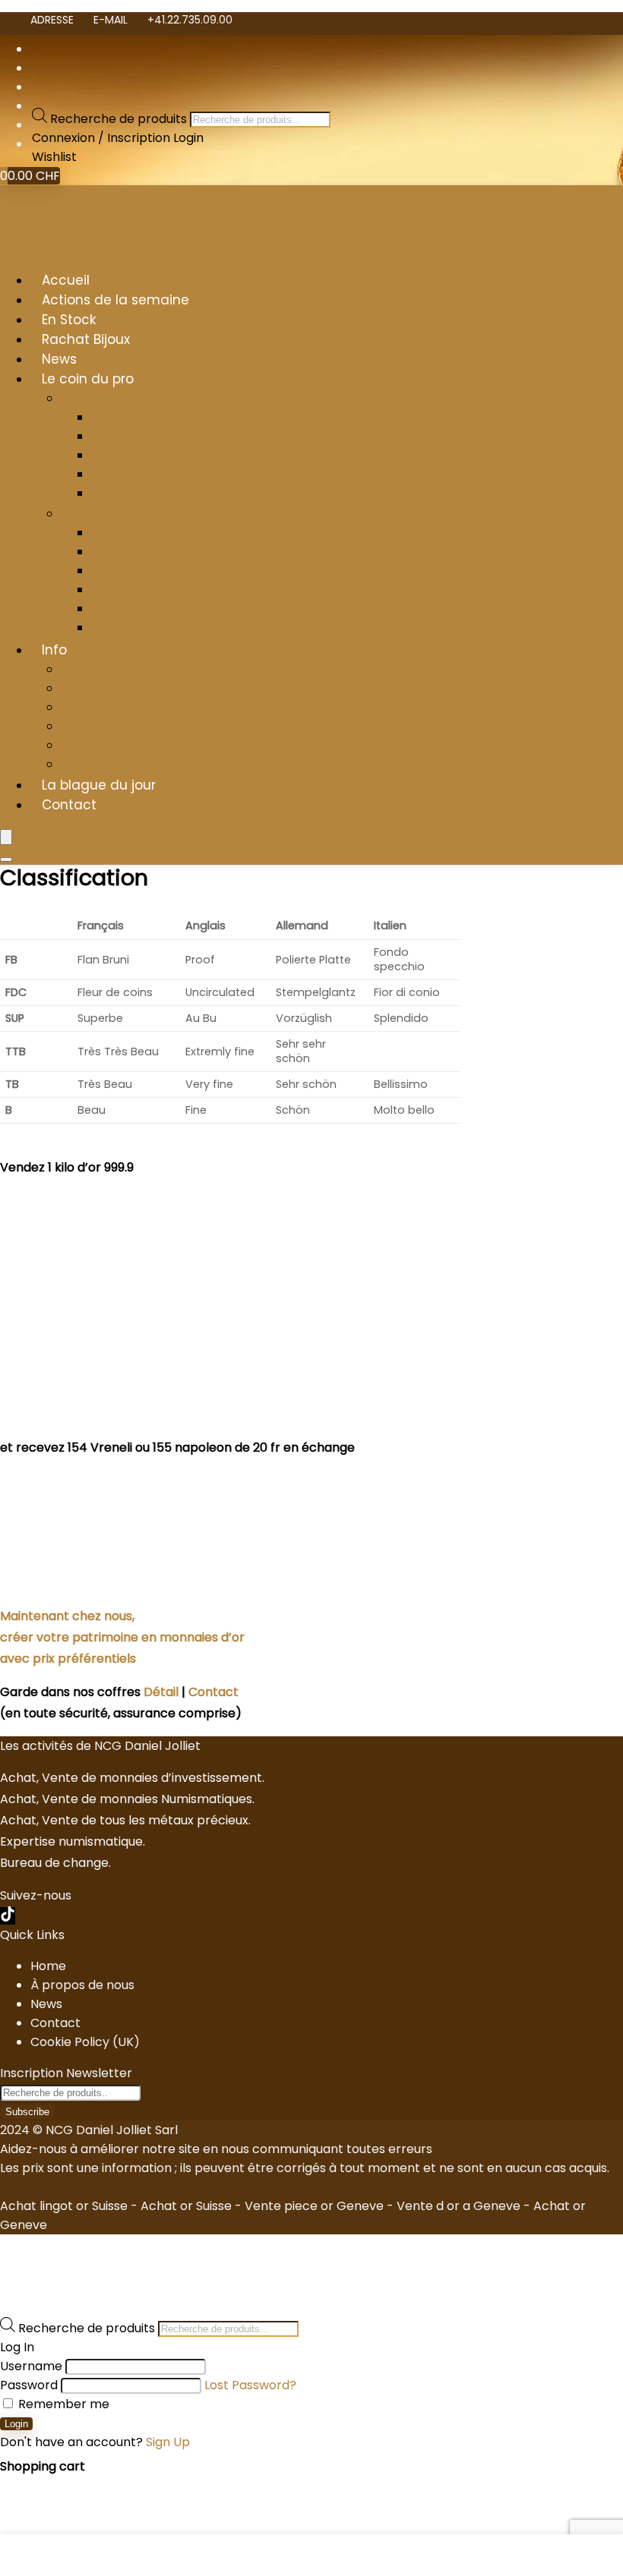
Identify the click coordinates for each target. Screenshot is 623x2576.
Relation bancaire (114, 745)
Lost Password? (250, 2385)
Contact (69, 805)
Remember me (62, 2404)
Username (31, 2366)
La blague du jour (99, 785)
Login (16, 2424)
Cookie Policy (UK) (85, 2042)
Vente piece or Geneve (314, 2206)
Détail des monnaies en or (169, 455)
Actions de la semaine (115, 300)
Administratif (99, 688)
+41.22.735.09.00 (190, 20)
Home (48, 1966)
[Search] (6, 859)
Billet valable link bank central (150, 764)
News (59, 359)
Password (29, 2385)
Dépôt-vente (131, 571)
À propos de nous (82, 1985)
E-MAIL (111, 20)
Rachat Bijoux (86, 339)
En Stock (69, 320)
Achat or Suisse (186, 2206)
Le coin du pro (88, 379)
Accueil (66, 280)
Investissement (137, 609)
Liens (75, 707)
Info (54, 650)
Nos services (98, 514)
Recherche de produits (120, 119)
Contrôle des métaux (154, 627)
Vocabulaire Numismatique (171, 436)
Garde (110, 552)
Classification (100, 726)
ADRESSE (52, 20)
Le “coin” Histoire (140, 417)
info (72, 398)
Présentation (100, 669)
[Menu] (6, 837)
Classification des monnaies (174, 493)
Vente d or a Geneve (459, 2206)
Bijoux (108, 533)
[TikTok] (8, 1916)
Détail (161, 1692)
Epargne (117, 590)
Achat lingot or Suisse (64, 2206)
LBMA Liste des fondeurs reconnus (192, 474)
